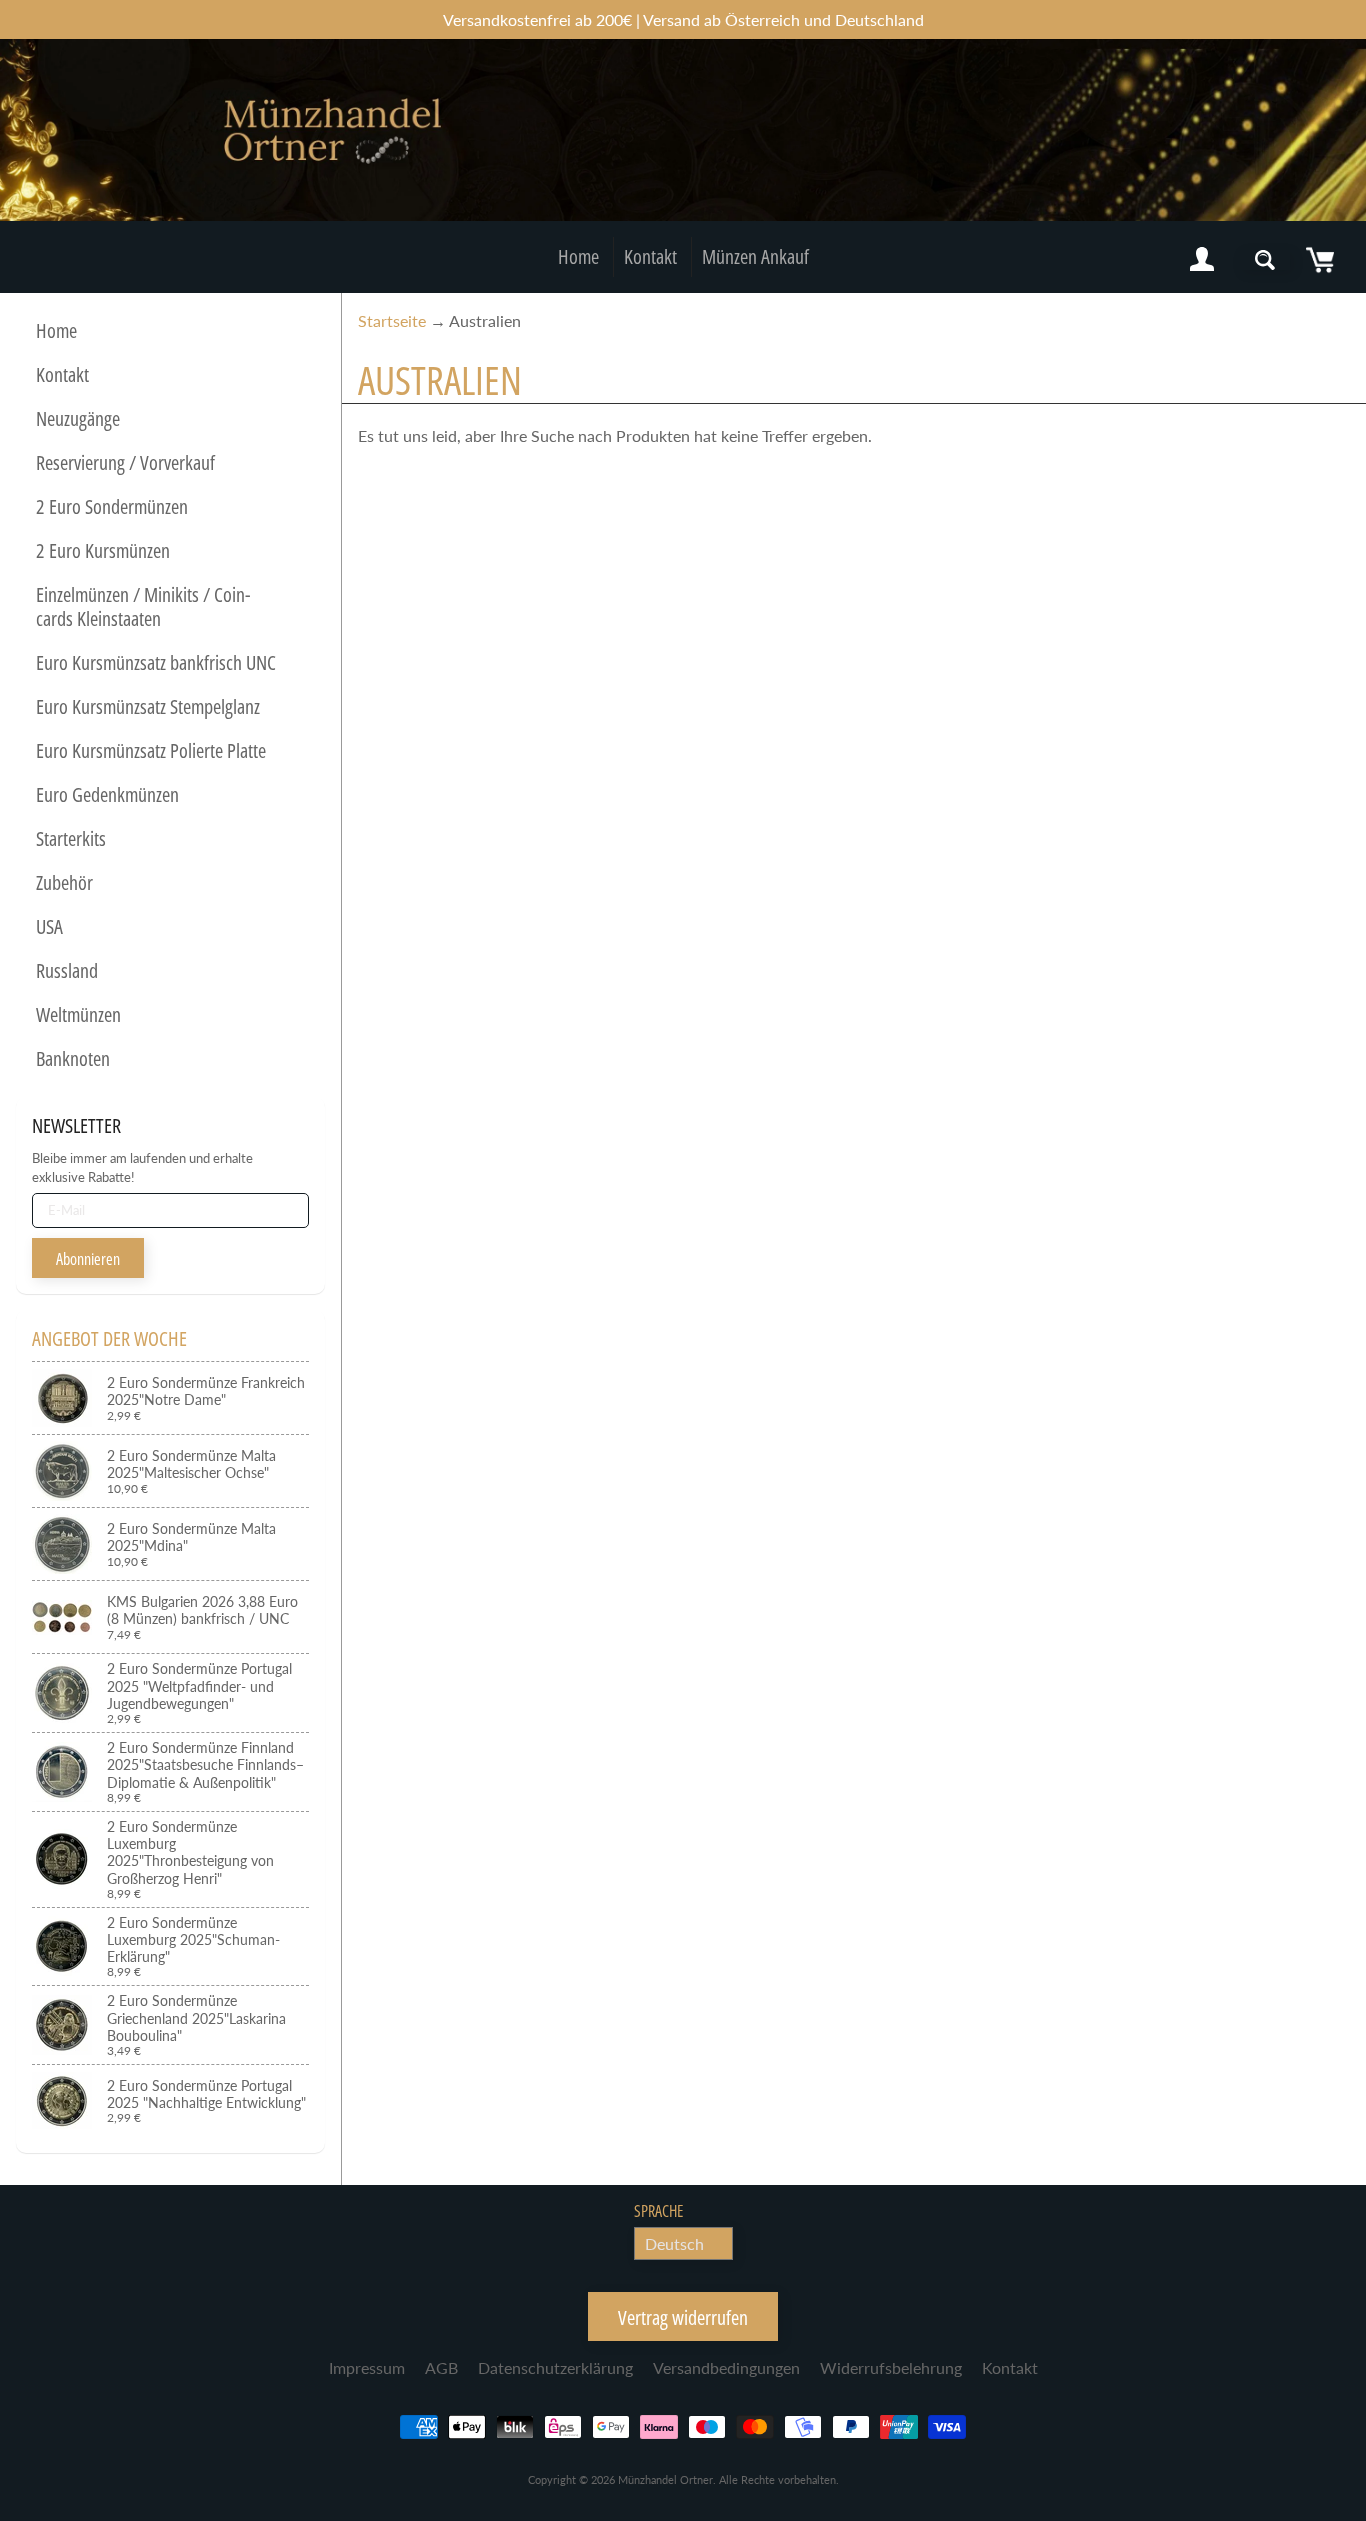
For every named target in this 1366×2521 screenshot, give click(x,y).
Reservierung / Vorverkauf (125, 462)
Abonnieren (88, 1259)
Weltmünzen (78, 1014)
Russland (67, 970)
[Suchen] (1265, 260)
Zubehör (64, 882)
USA (49, 926)
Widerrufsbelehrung (891, 2367)
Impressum (367, 2367)
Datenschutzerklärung (555, 2367)
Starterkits (71, 838)
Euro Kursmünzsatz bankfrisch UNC (156, 662)
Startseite (392, 320)
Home (578, 256)
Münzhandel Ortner (665, 2479)
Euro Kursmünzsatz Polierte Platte (151, 750)
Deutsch (674, 2243)
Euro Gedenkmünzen (107, 794)
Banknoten (73, 1058)
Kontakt (650, 256)
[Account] (1202, 260)
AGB (441, 2367)
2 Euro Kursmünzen (103, 550)
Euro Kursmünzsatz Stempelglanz (148, 706)
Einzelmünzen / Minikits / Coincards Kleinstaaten (143, 606)
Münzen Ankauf (755, 256)
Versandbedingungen (726, 2367)
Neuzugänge (78, 418)
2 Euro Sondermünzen (112, 506)
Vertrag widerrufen (683, 2317)
